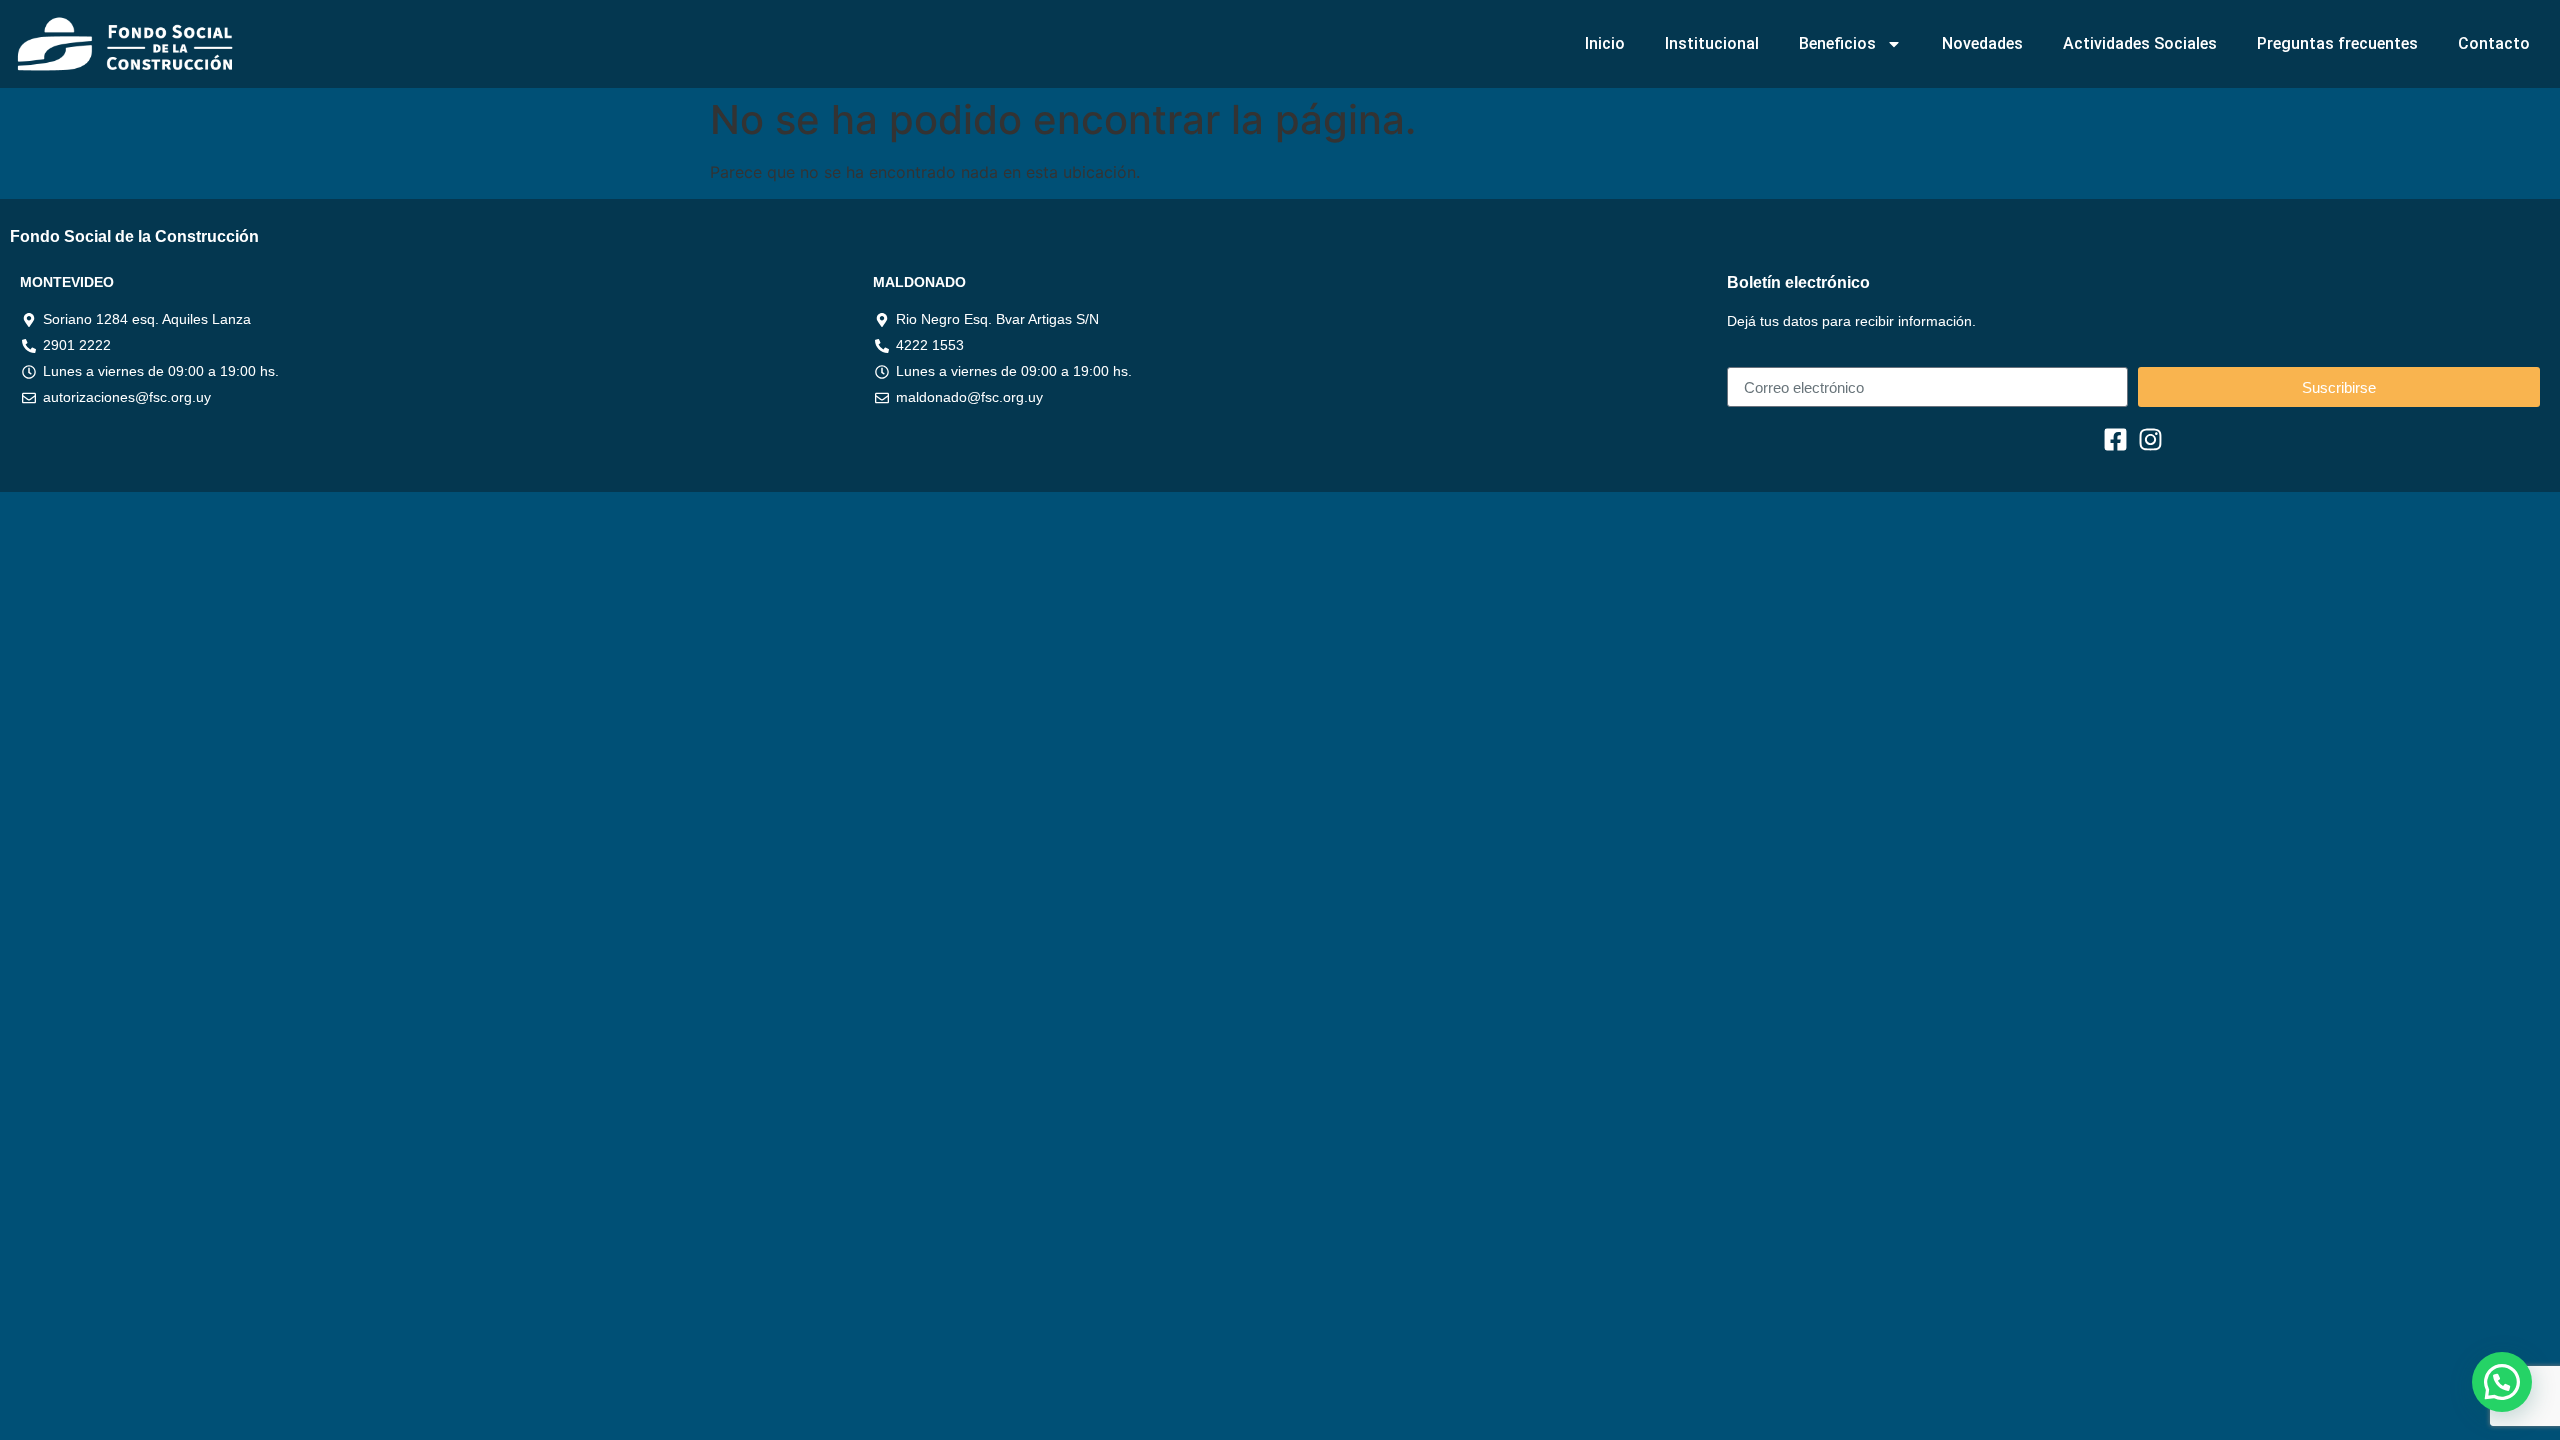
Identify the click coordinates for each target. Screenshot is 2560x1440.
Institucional (1712, 43)
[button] (2502, 1382)
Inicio (1605, 43)
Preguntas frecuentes (2337, 43)
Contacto (2494, 43)
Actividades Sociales (2140, 43)
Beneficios (1837, 43)
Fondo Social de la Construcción (134, 236)
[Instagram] (2150, 439)
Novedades (1982, 43)
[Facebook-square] (2115, 439)
